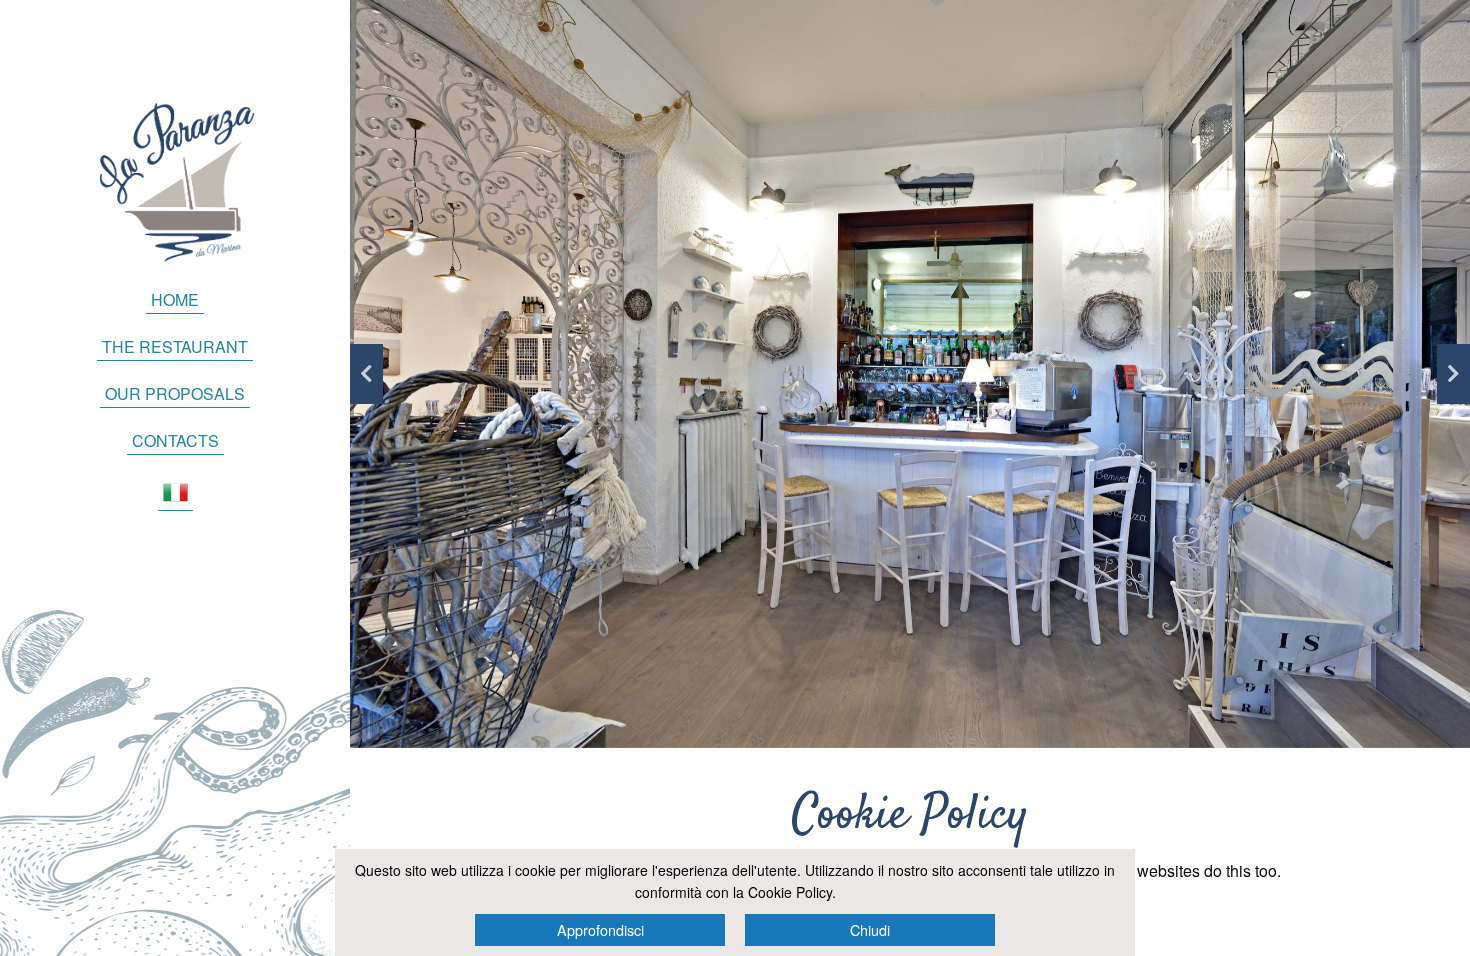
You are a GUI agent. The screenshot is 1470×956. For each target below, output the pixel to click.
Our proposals (175, 393)
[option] (910, 374)
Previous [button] (366, 374)
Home (175, 299)
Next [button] (1453, 374)
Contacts (175, 440)
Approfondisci (600, 929)
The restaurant (175, 346)
